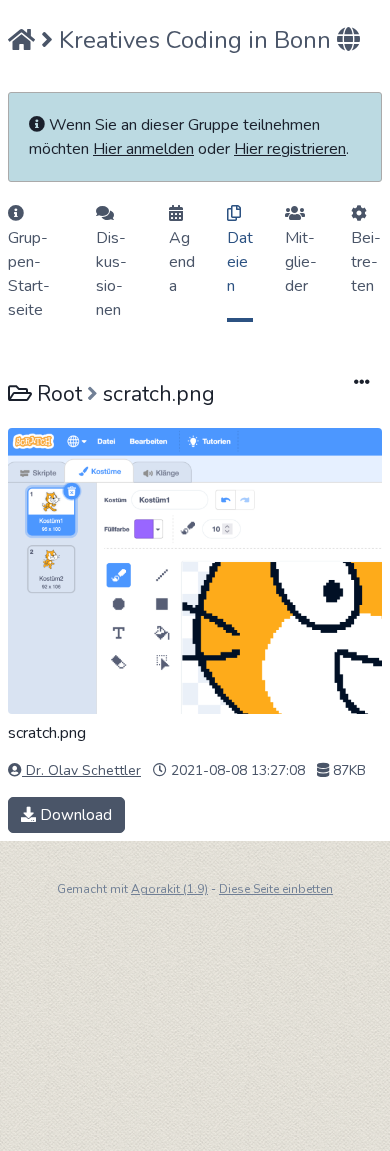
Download (74, 815)
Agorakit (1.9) (169, 889)
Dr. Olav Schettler (81, 770)
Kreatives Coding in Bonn (195, 40)
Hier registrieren (290, 149)
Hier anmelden (143, 149)
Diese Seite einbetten (276, 889)
